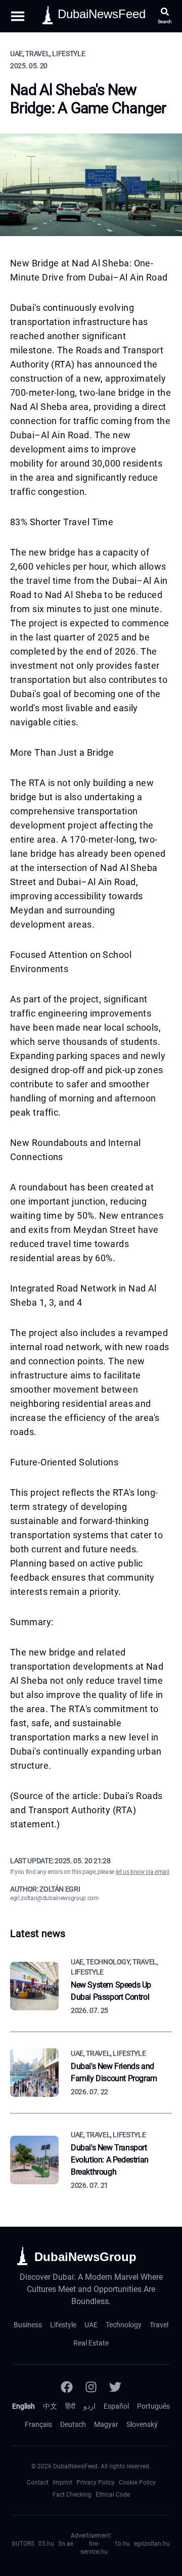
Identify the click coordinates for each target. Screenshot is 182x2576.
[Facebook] (67, 2387)
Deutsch (73, 2424)
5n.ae (66, 2544)
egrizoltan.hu (152, 2544)
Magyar (106, 2424)
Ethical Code (113, 2495)
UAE (91, 2325)
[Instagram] (91, 2387)
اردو (89, 2406)
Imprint (62, 2482)
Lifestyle (63, 2325)
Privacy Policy (96, 2482)
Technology (124, 2325)
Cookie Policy (137, 2482)
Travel (159, 2325)
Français (38, 2424)
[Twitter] (115, 2387)
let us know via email (143, 1872)
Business (28, 2325)
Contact (38, 2482)
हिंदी (70, 2406)
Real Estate (91, 2343)
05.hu (46, 2544)
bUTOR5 (23, 2544)
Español (116, 2406)
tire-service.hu (94, 2548)
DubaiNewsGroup (85, 2257)
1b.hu (122, 2544)
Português (153, 2406)
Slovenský (142, 2424)
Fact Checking (72, 2495)
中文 (50, 2406)
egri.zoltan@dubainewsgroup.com (55, 1898)
